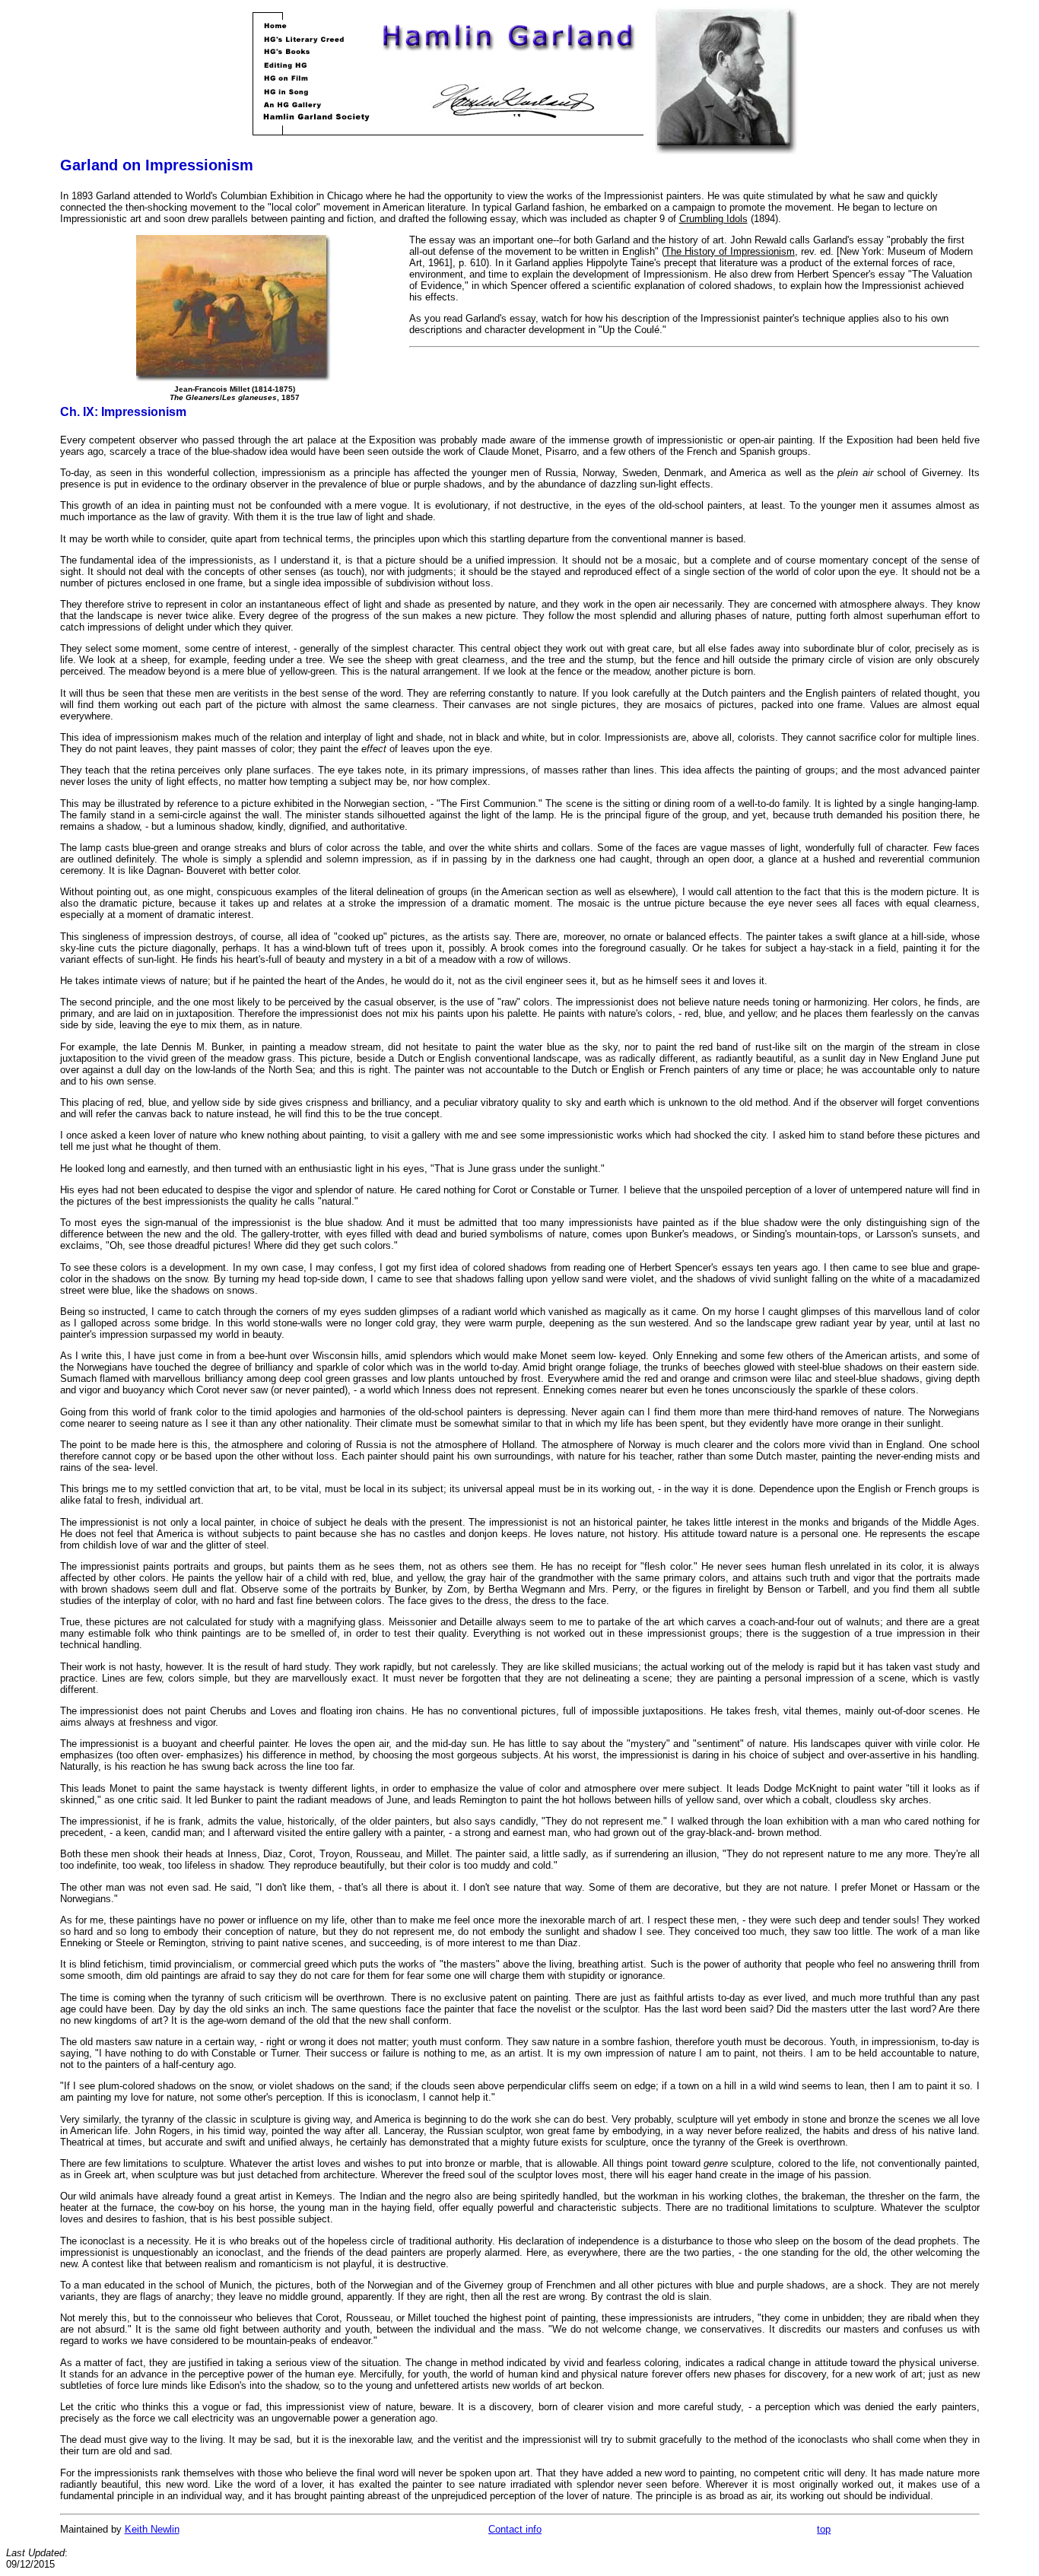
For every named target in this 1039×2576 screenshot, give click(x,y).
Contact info (515, 2529)
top (824, 2529)
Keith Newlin (152, 2529)
